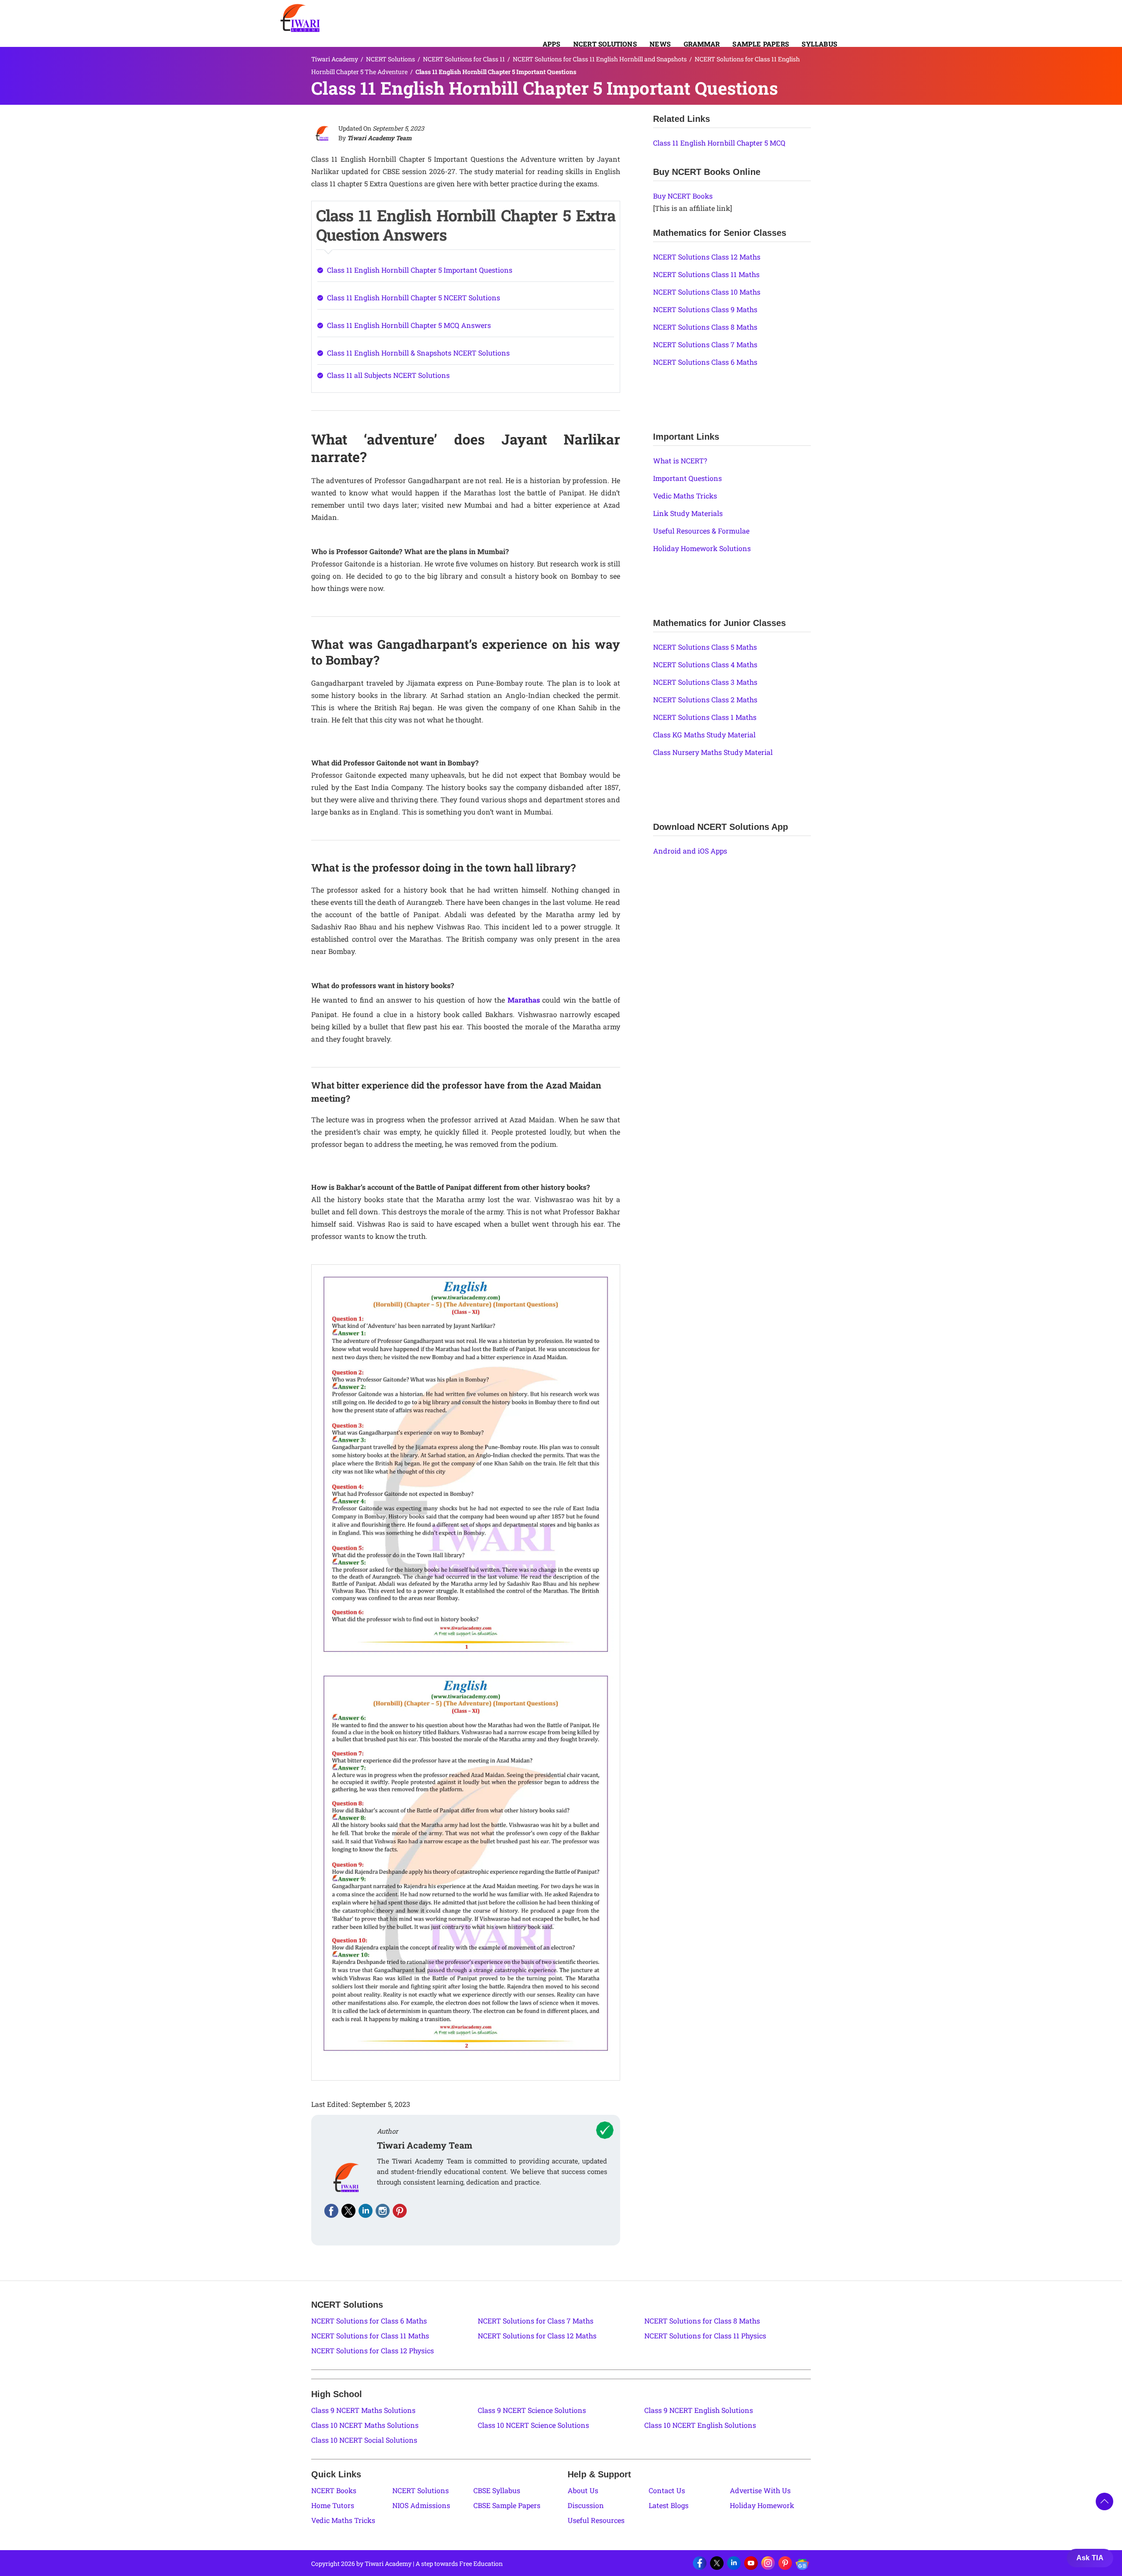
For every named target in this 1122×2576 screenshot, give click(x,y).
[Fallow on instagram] (383, 2211)
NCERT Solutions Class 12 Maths (707, 257)
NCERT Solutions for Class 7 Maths (536, 2321)
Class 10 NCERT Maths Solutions (365, 2425)
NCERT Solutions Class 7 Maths (705, 344)
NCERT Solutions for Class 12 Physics (373, 2350)
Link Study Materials (688, 513)
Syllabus (819, 44)
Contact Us (667, 2490)
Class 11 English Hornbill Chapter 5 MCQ (719, 143)
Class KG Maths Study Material (704, 735)
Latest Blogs (669, 2505)
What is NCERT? (680, 461)
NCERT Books (334, 2490)
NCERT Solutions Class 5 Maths (705, 647)
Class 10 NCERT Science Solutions (533, 2425)
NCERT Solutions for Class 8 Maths (702, 2321)
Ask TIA (1090, 2558)
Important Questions (687, 478)
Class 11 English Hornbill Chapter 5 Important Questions (420, 270)
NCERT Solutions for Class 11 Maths (370, 2336)
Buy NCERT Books (683, 196)
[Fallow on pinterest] (400, 2211)
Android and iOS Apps (690, 851)
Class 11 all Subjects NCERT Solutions (388, 375)
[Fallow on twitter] (348, 2211)
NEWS (660, 44)
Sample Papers (761, 44)
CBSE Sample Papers (507, 2505)
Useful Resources (596, 2520)
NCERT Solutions (605, 44)
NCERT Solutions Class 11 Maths (706, 274)
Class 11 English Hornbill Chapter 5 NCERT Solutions (414, 297)
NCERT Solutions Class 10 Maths (707, 292)
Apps (552, 44)
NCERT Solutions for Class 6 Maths (369, 2321)
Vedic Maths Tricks (685, 496)
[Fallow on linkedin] (366, 2211)
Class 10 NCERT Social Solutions (364, 2440)
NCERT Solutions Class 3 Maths (705, 682)
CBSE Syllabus (497, 2490)
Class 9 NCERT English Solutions (699, 2410)
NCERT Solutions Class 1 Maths (705, 717)
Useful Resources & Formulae (701, 531)
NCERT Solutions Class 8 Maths (705, 327)
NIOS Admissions (421, 2505)
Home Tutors (333, 2505)
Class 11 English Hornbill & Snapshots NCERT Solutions (418, 353)
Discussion (586, 2505)
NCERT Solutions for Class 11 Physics (705, 2336)
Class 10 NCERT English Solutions (700, 2425)
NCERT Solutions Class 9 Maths (705, 309)
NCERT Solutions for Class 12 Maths (537, 2336)
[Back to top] (1104, 2501)
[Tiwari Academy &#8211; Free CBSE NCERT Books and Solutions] (300, 18)
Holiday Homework (762, 2505)
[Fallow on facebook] (331, 2211)
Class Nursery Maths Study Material (713, 752)
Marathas (524, 1000)
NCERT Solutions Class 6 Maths (705, 362)
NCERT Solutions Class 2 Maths (705, 699)
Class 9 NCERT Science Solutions (532, 2410)
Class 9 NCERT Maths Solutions (363, 2410)
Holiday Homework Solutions (702, 548)
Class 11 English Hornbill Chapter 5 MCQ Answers (409, 325)
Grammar (702, 44)
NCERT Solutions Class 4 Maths (705, 664)
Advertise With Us (760, 2490)
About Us (583, 2490)
